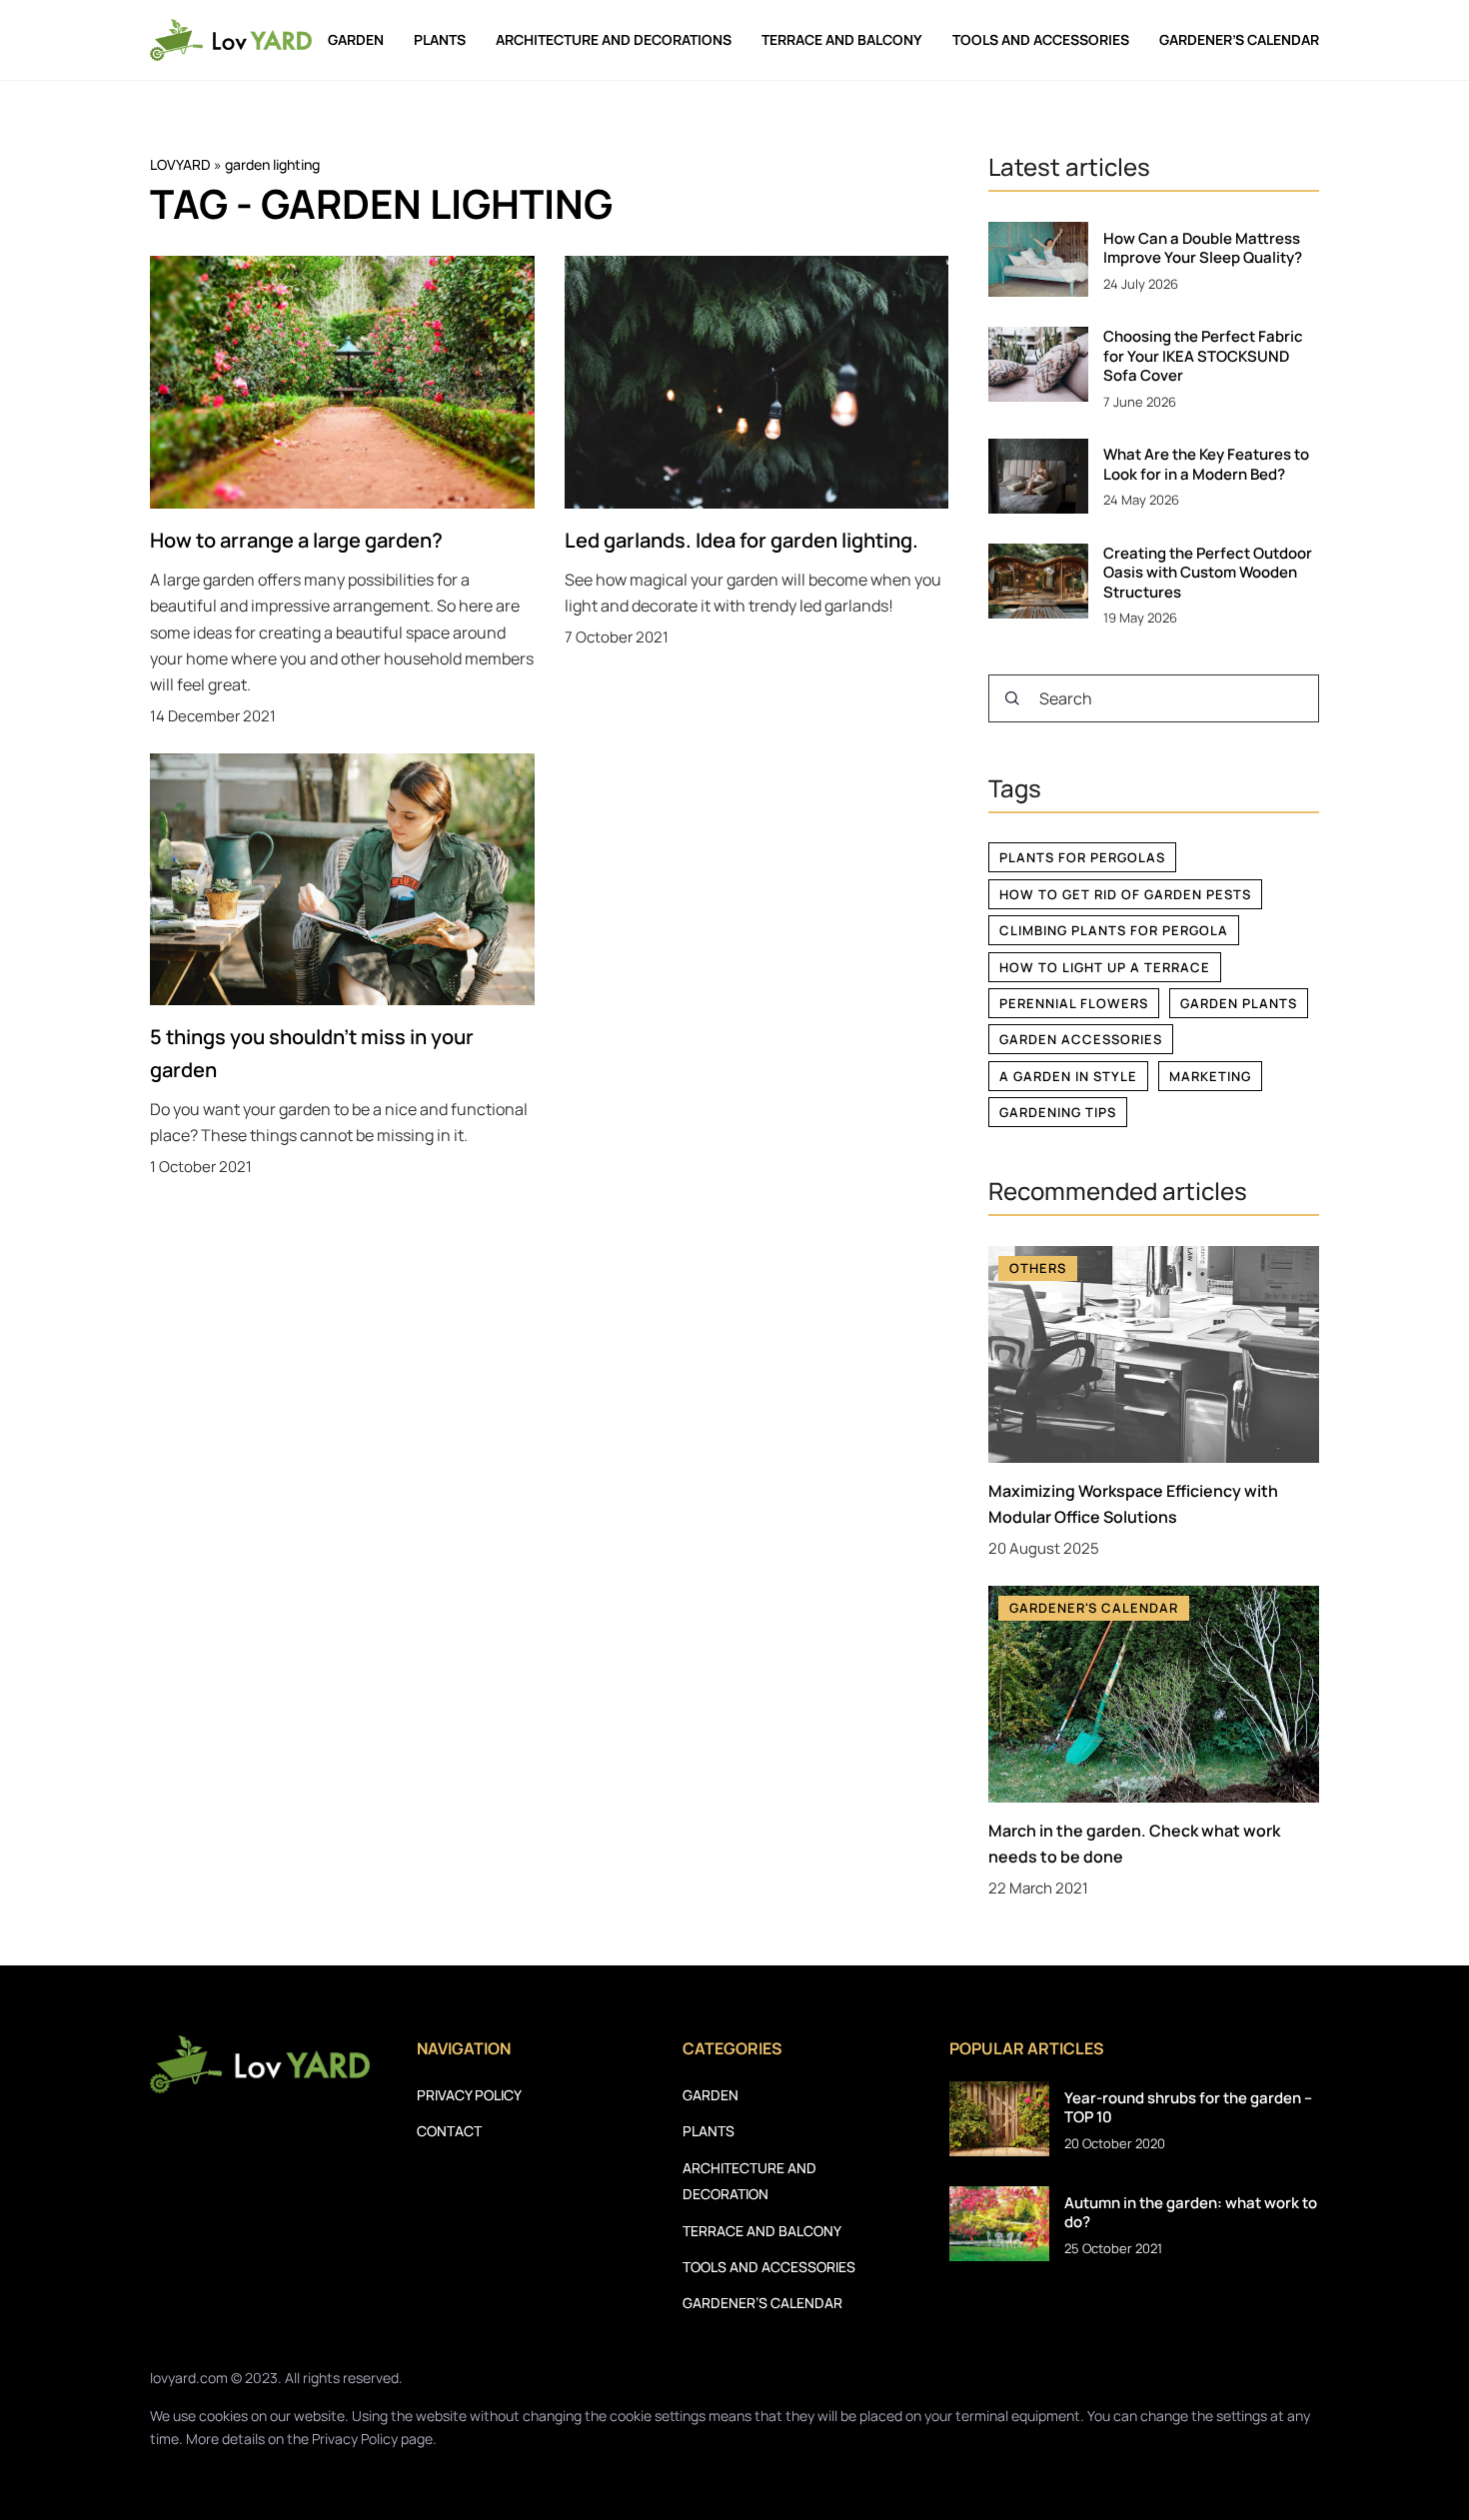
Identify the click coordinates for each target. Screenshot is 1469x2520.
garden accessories (1081, 1039)
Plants (440, 39)
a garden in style (1068, 1076)
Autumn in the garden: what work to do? (1191, 2213)
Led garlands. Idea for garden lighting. (741, 540)
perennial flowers (1074, 1003)
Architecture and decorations (614, 39)
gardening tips (1058, 1112)
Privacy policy (469, 2095)
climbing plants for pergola (1114, 930)
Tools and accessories (1041, 39)
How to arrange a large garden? (296, 540)
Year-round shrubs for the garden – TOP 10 (1188, 2108)
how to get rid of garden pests (1125, 894)
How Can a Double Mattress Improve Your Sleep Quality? (1203, 248)
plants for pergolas (1082, 857)
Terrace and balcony (842, 39)
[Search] (1012, 698)
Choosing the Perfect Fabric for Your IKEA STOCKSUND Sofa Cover (1203, 356)
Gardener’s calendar (1239, 39)
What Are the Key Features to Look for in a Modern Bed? (1206, 464)
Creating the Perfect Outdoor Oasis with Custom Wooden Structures (1208, 573)
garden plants (1239, 1003)
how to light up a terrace (1105, 967)
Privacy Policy (355, 2439)
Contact (449, 2131)
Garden (356, 39)
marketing (1210, 1076)
